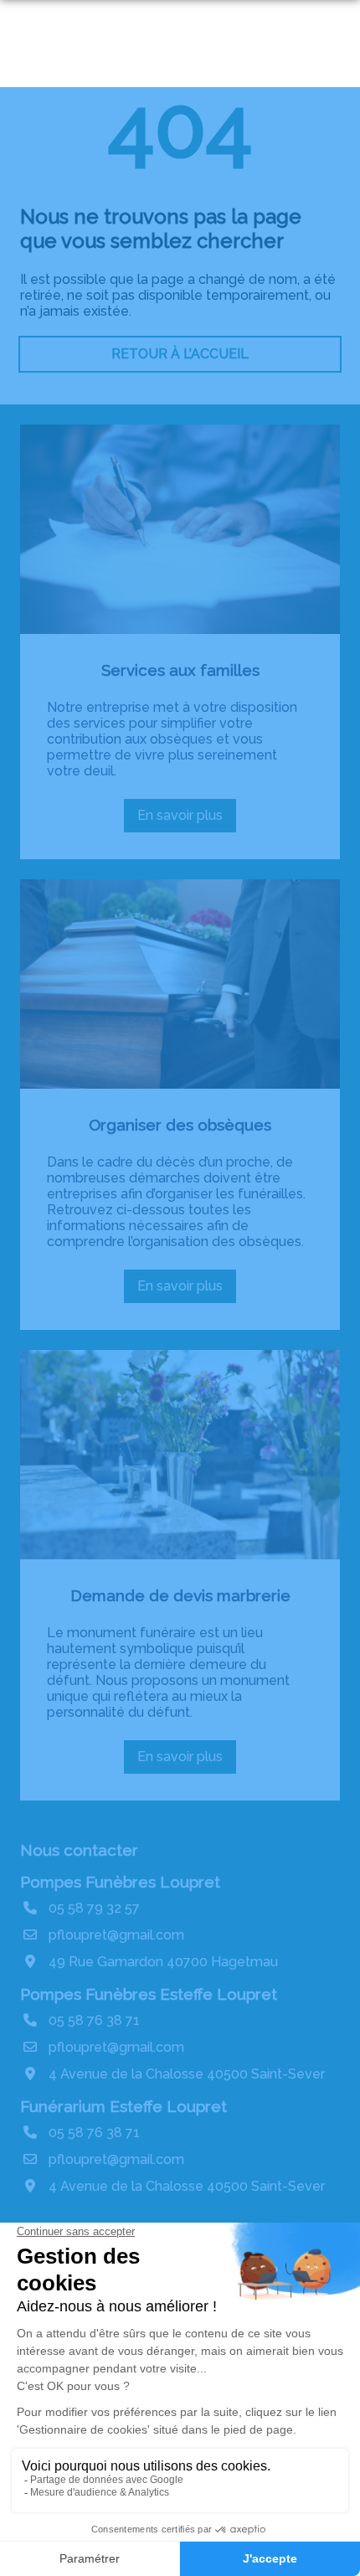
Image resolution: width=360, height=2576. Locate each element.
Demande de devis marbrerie (180, 1595)
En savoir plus (185, 820)
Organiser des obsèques (180, 1125)
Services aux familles (180, 670)
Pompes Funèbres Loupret (120, 1882)
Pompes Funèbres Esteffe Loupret (149, 1994)
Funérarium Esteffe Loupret (123, 2106)
